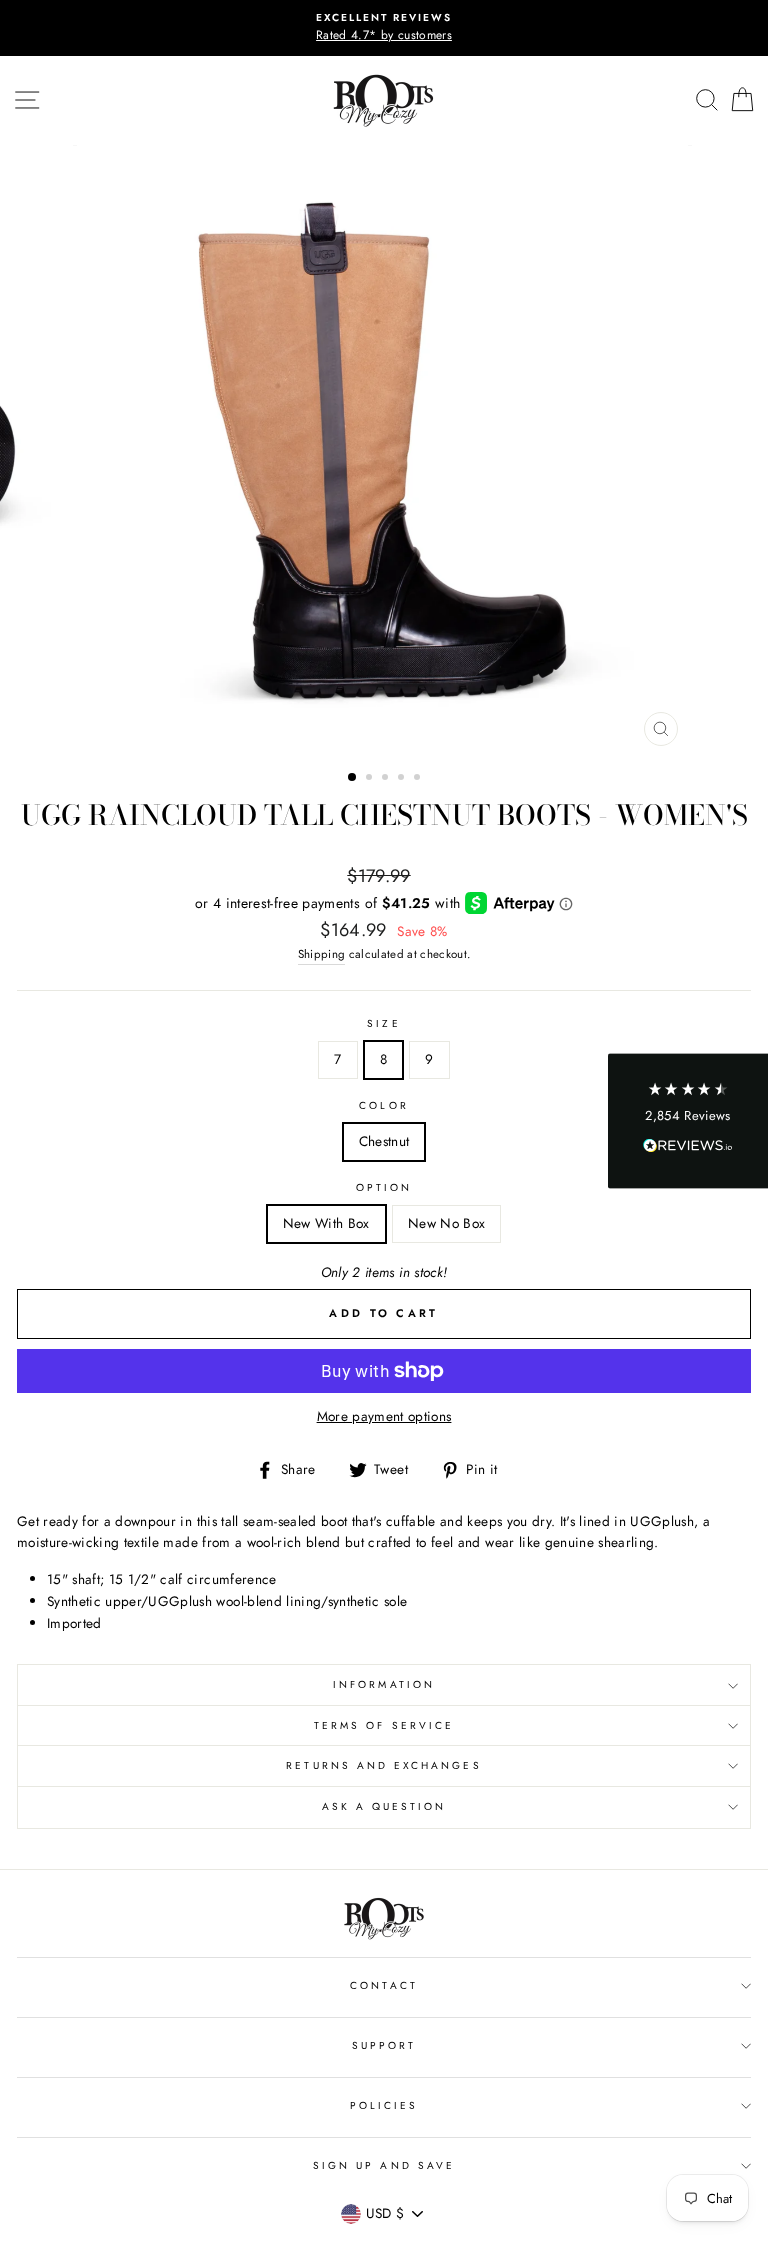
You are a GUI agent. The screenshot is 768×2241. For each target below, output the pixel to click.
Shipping (322, 954)
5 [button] (419, 779)
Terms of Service (384, 1725)
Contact (383, 1985)
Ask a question (384, 1806)
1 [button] (353, 778)
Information (384, 1684)
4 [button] (403, 779)
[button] (688, 1120)
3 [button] (387, 779)
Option (384, 1187)
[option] (384, 28)
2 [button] (371, 779)
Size (383, 1023)
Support (384, 2045)
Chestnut (384, 1141)
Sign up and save (384, 2165)
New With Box (326, 1223)
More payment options (384, 1416)
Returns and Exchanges (383, 1765)
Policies (384, 2105)
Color (383, 1105)
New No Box (446, 1223)
